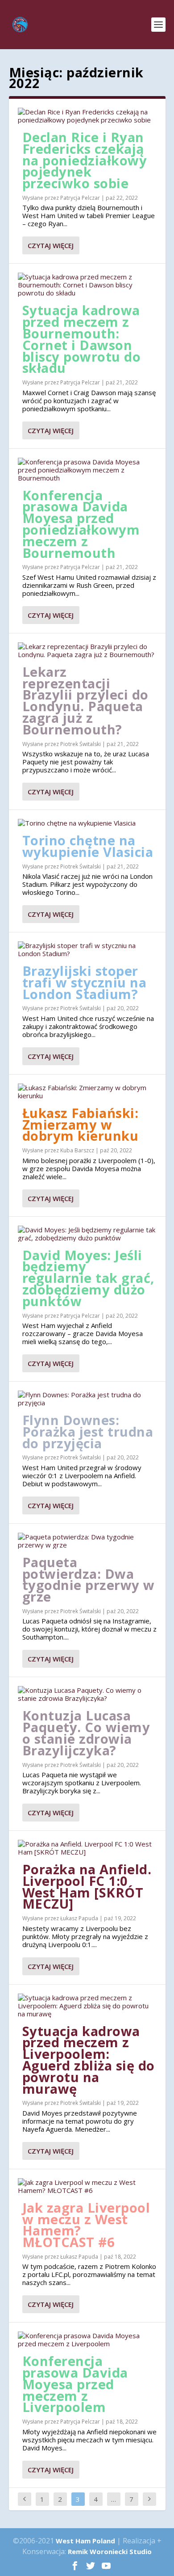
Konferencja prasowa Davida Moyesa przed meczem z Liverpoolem (75, 2384)
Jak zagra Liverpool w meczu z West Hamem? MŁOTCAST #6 (86, 2225)
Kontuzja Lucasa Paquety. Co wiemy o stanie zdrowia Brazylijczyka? (86, 1733)
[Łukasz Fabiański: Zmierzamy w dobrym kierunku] (87, 1092)
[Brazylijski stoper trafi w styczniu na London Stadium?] (87, 949)
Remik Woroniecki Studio (110, 2551)
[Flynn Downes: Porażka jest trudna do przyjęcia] (87, 1399)
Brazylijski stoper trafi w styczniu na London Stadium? (85, 982)
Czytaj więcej (51, 245)
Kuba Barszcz (77, 1150)
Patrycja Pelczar (80, 198)
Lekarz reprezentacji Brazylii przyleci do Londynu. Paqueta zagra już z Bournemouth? (85, 700)
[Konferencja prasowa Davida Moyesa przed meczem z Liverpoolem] (87, 2340)
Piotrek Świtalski (81, 744)
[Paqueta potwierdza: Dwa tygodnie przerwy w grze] (87, 1541)
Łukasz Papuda (79, 1918)
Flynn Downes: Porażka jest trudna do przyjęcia (88, 1431)
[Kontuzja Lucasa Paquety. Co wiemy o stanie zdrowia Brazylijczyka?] (87, 1694)
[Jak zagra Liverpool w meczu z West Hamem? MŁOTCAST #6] (87, 2186)
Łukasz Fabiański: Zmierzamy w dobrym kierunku (81, 1124)
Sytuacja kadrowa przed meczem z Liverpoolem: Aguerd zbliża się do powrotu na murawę (89, 2060)
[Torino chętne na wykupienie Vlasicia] (87, 823)
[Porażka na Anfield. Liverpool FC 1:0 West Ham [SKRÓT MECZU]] (87, 1848)
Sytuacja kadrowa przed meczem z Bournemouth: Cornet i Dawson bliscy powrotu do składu (82, 339)
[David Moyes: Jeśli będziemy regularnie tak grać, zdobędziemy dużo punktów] (87, 1234)
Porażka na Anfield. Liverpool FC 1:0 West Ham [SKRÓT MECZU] (87, 1886)
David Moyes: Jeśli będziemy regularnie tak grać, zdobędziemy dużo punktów (88, 1278)
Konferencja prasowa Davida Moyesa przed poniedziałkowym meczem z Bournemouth (81, 524)
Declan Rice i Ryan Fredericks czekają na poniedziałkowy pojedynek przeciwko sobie (85, 160)
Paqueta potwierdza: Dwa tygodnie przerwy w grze (89, 1579)
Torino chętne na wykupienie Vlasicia (88, 846)
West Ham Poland (85, 2541)
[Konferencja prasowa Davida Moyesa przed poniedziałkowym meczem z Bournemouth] (87, 470)
